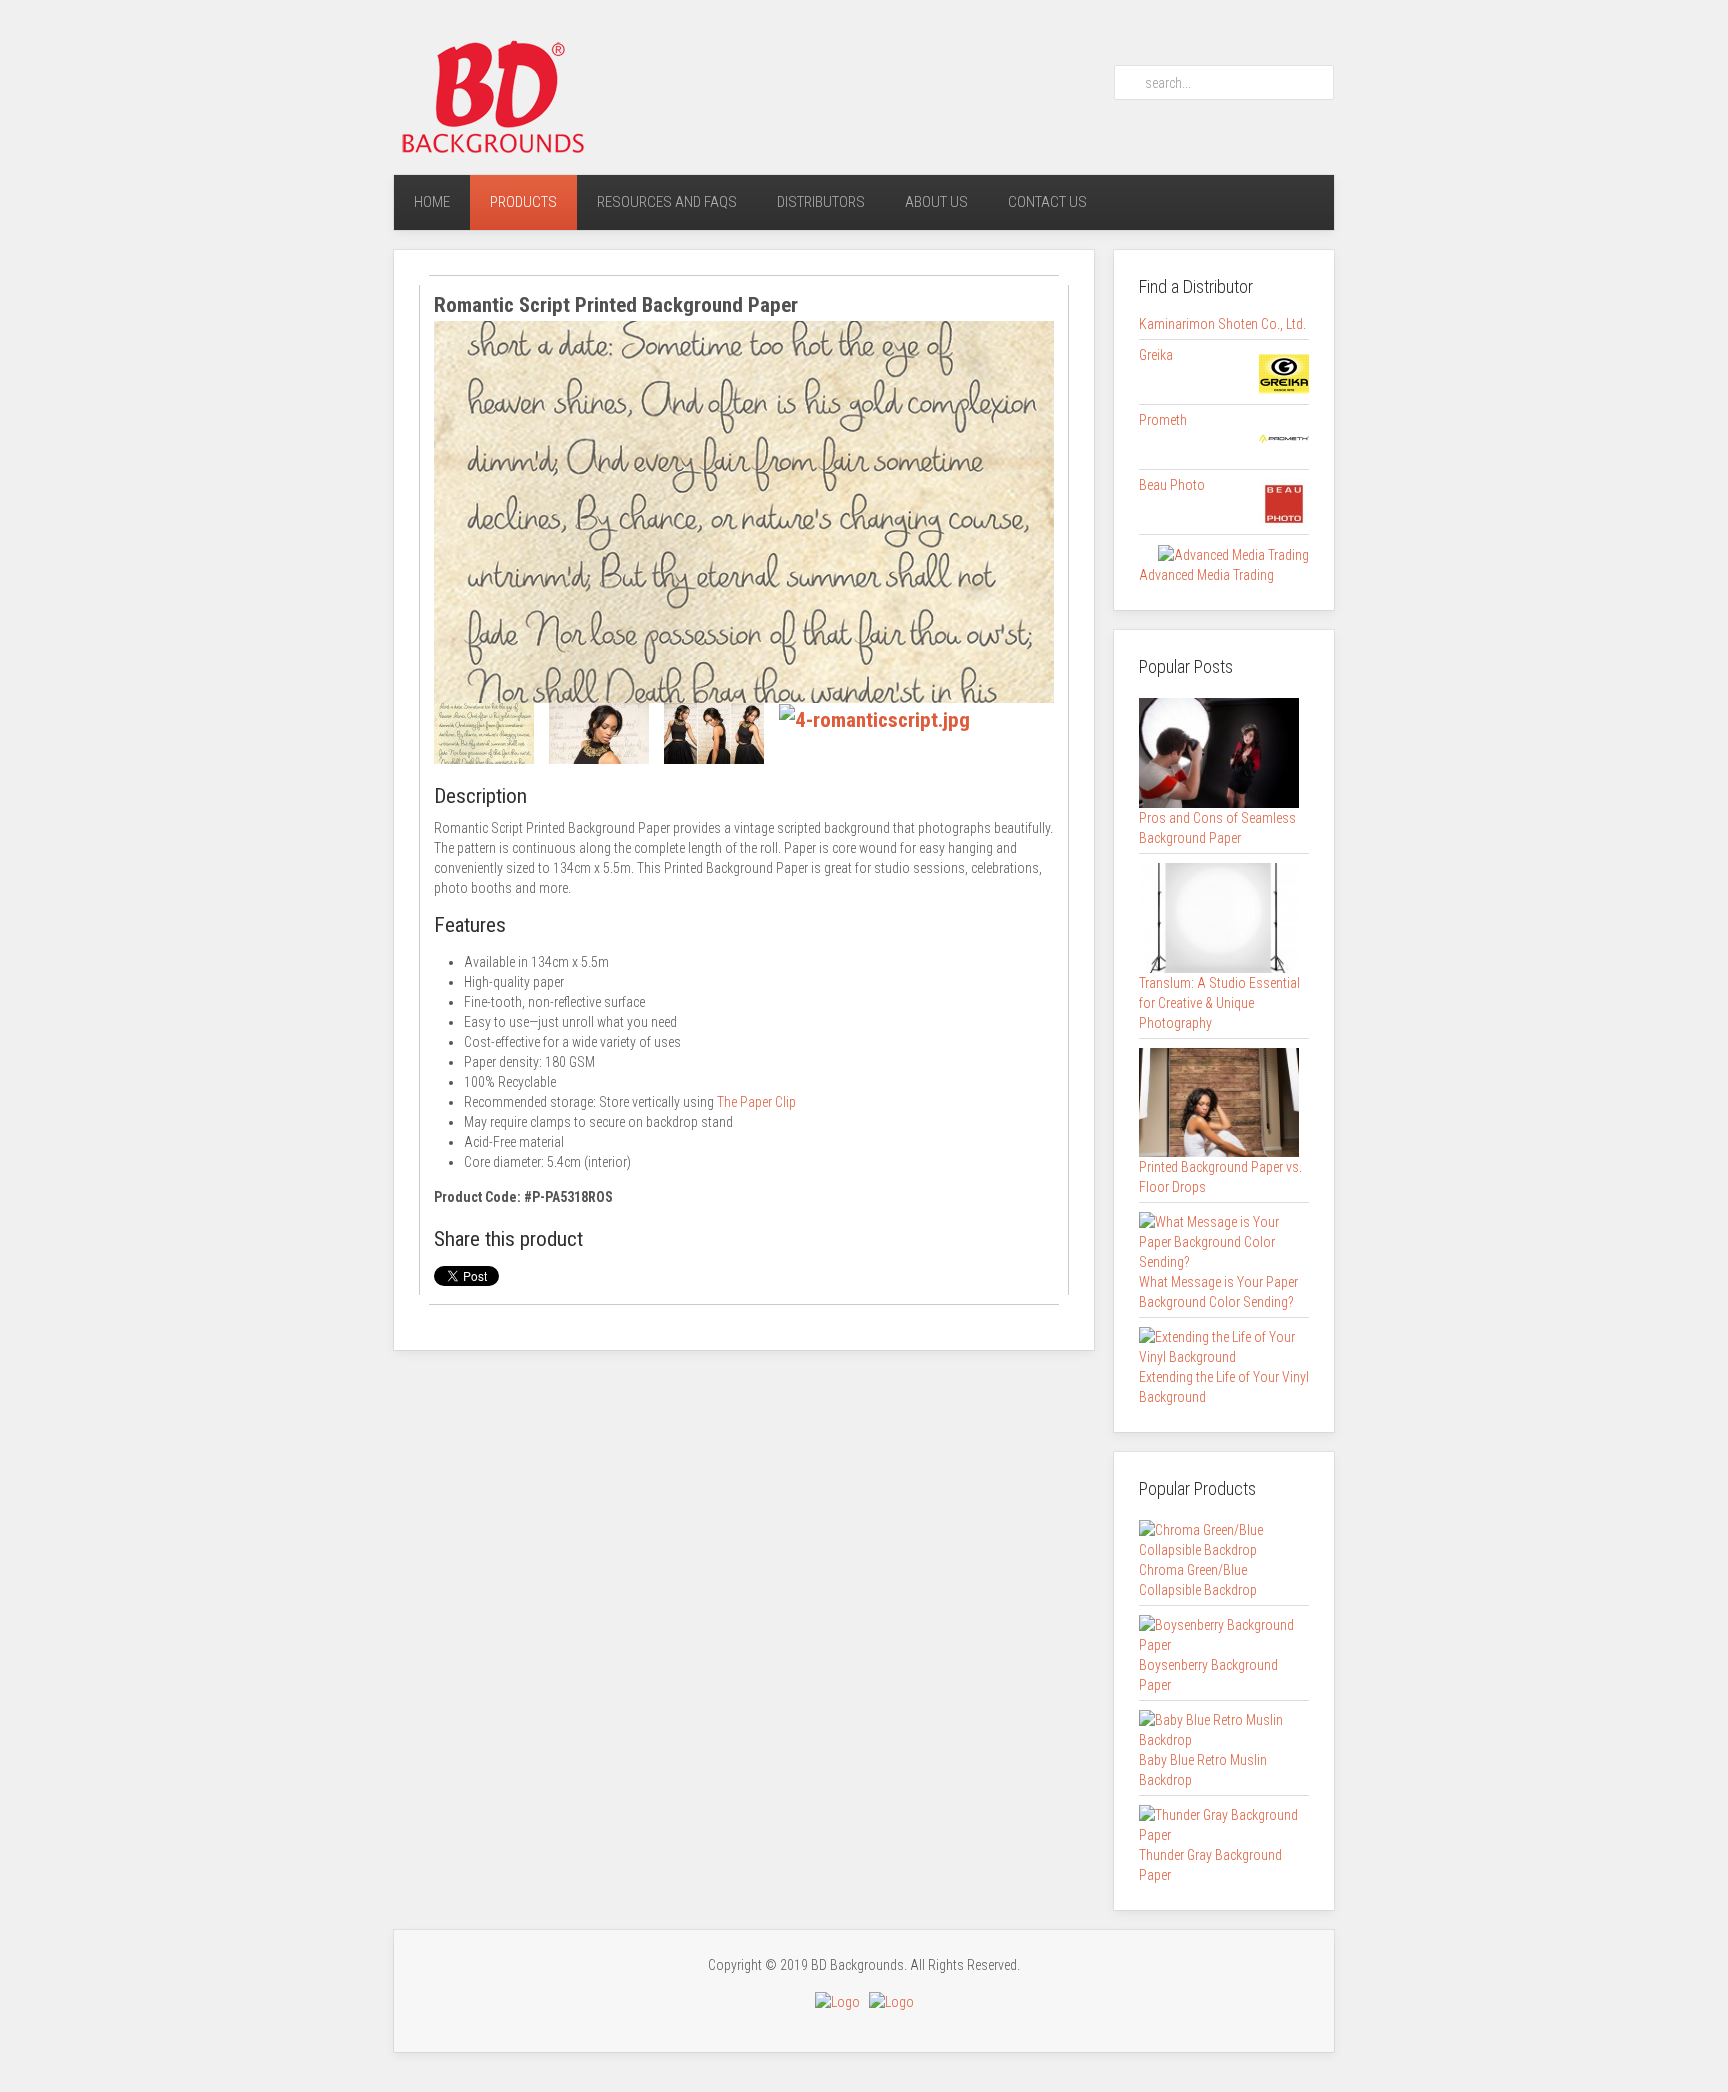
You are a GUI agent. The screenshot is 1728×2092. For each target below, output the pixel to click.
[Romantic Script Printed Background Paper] (744, 510)
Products (523, 202)
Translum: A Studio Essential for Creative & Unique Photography (1219, 1003)
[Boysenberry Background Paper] (1219, 1634)
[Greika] (1284, 373)
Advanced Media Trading (1206, 575)
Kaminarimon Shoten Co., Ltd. (1222, 324)
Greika (1156, 355)
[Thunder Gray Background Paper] (1219, 1824)
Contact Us (1047, 202)
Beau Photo (1172, 485)
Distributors (821, 202)
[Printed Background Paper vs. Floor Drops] (1219, 1101)
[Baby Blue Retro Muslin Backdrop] (1219, 1729)
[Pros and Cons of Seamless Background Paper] (1219, 752)
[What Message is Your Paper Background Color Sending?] (1219, 1241)
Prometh (1163, 420)
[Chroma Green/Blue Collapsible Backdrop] (1219, 1539)
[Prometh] (1284, 438)
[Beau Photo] (1284, 503)
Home (432, 202)
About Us (936, 202)
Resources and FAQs (667, 202)
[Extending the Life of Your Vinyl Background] (1219, 1346)
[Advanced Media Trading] (1233, 554)
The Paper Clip (756, 1102)
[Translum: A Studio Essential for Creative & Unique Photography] (1219, 917)
